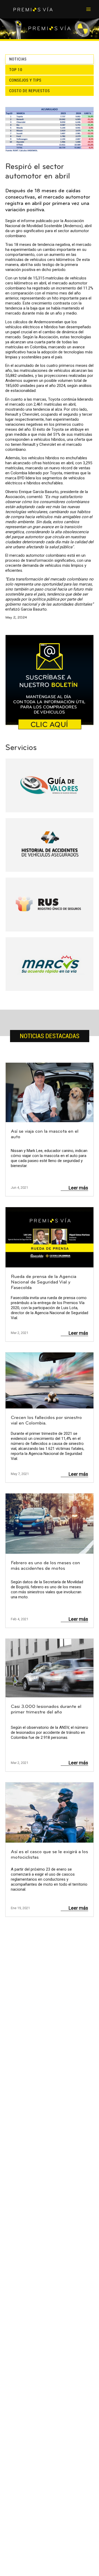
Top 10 (16, 70)
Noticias (18, 59)
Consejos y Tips (25, 80)
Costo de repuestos (30, 91)
